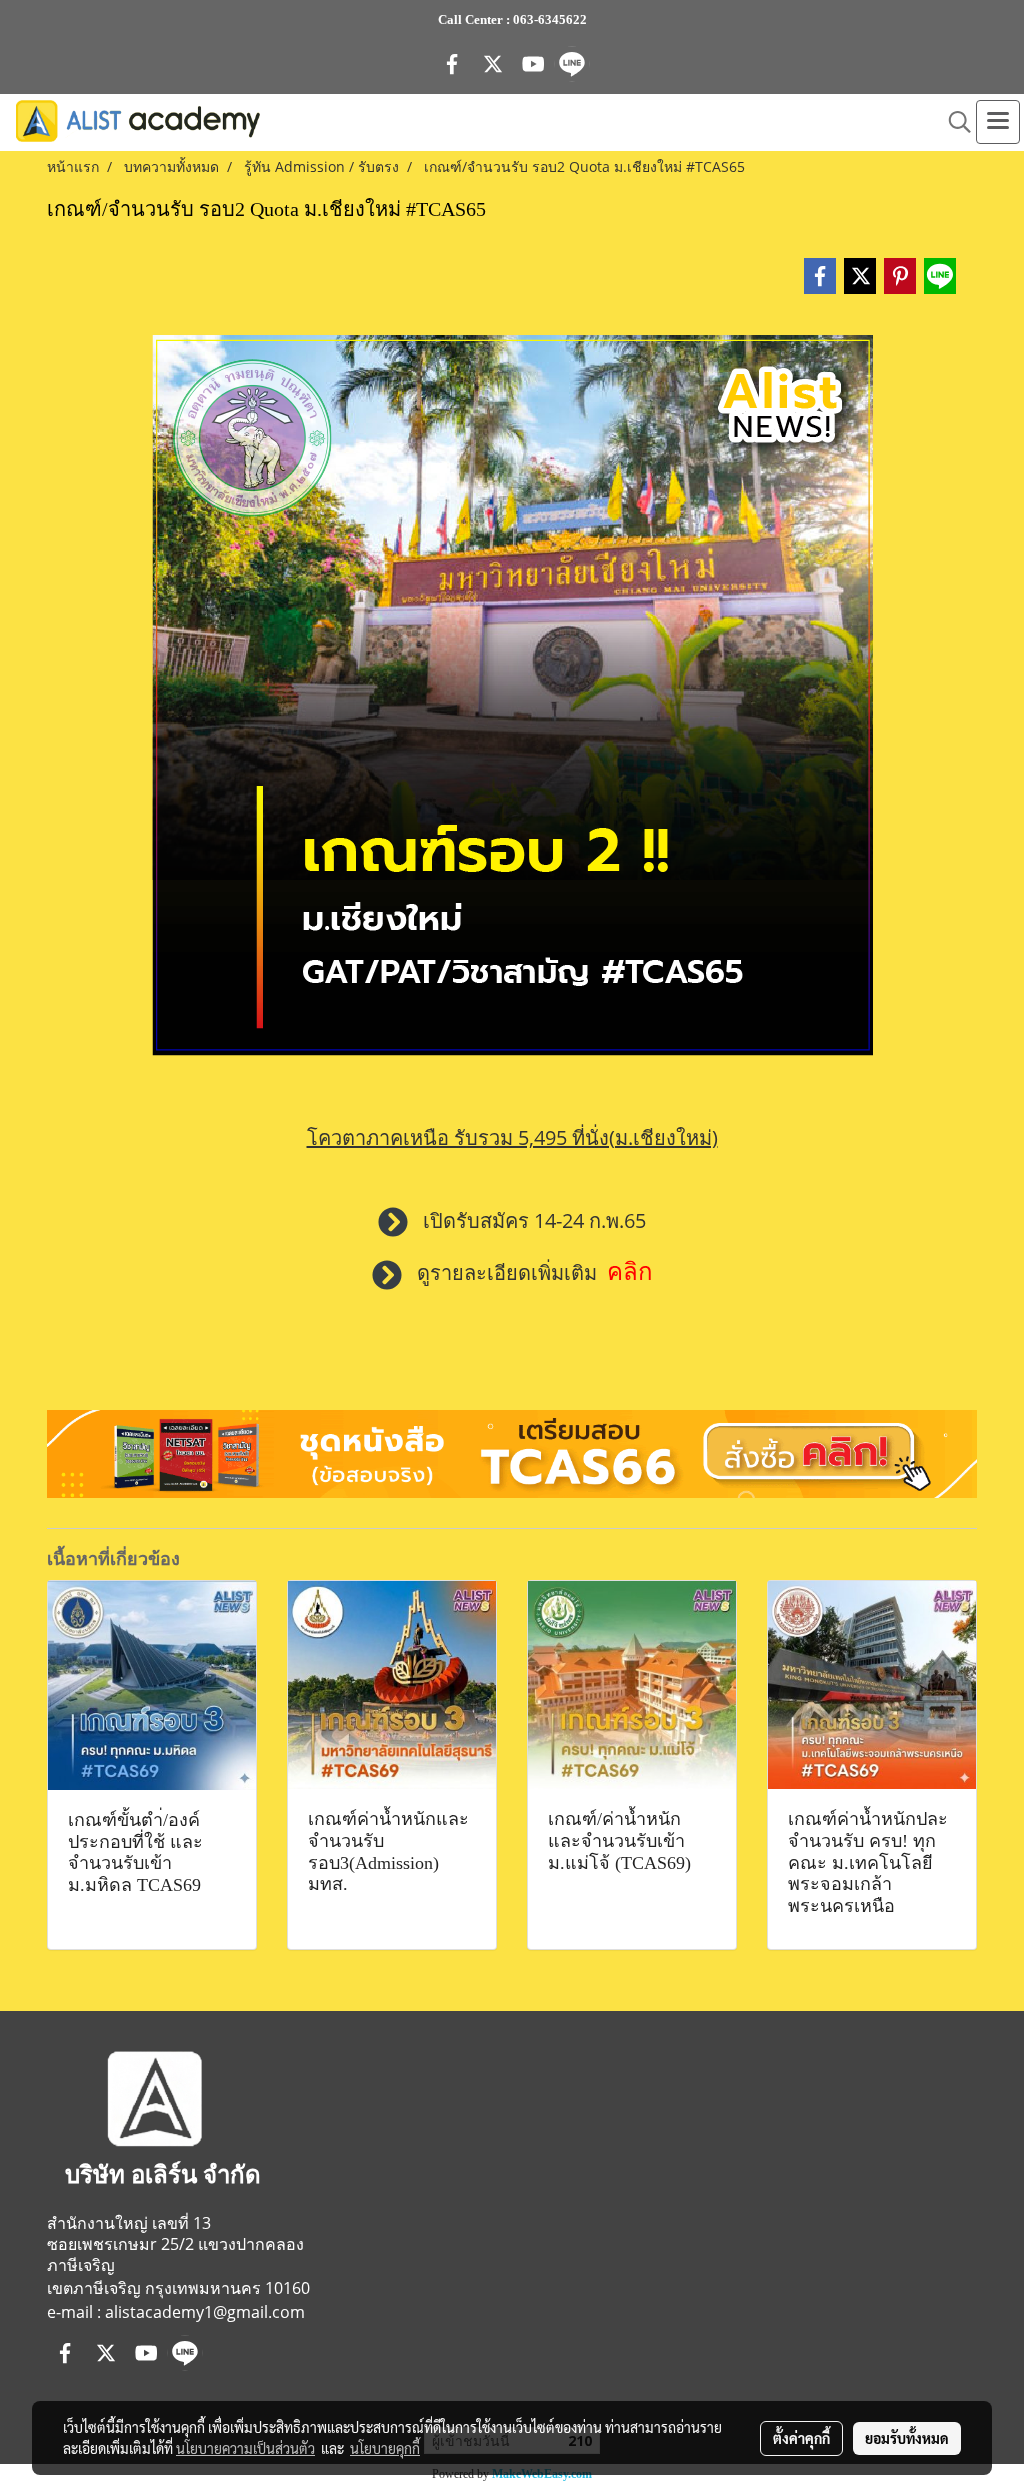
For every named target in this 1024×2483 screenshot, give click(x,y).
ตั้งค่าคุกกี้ (801, 2438)
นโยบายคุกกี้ (385, 2448)
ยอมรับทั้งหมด (907, 2438)
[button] (953, 122)
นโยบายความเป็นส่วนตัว (245, 2448)
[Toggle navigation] (998, 122)
